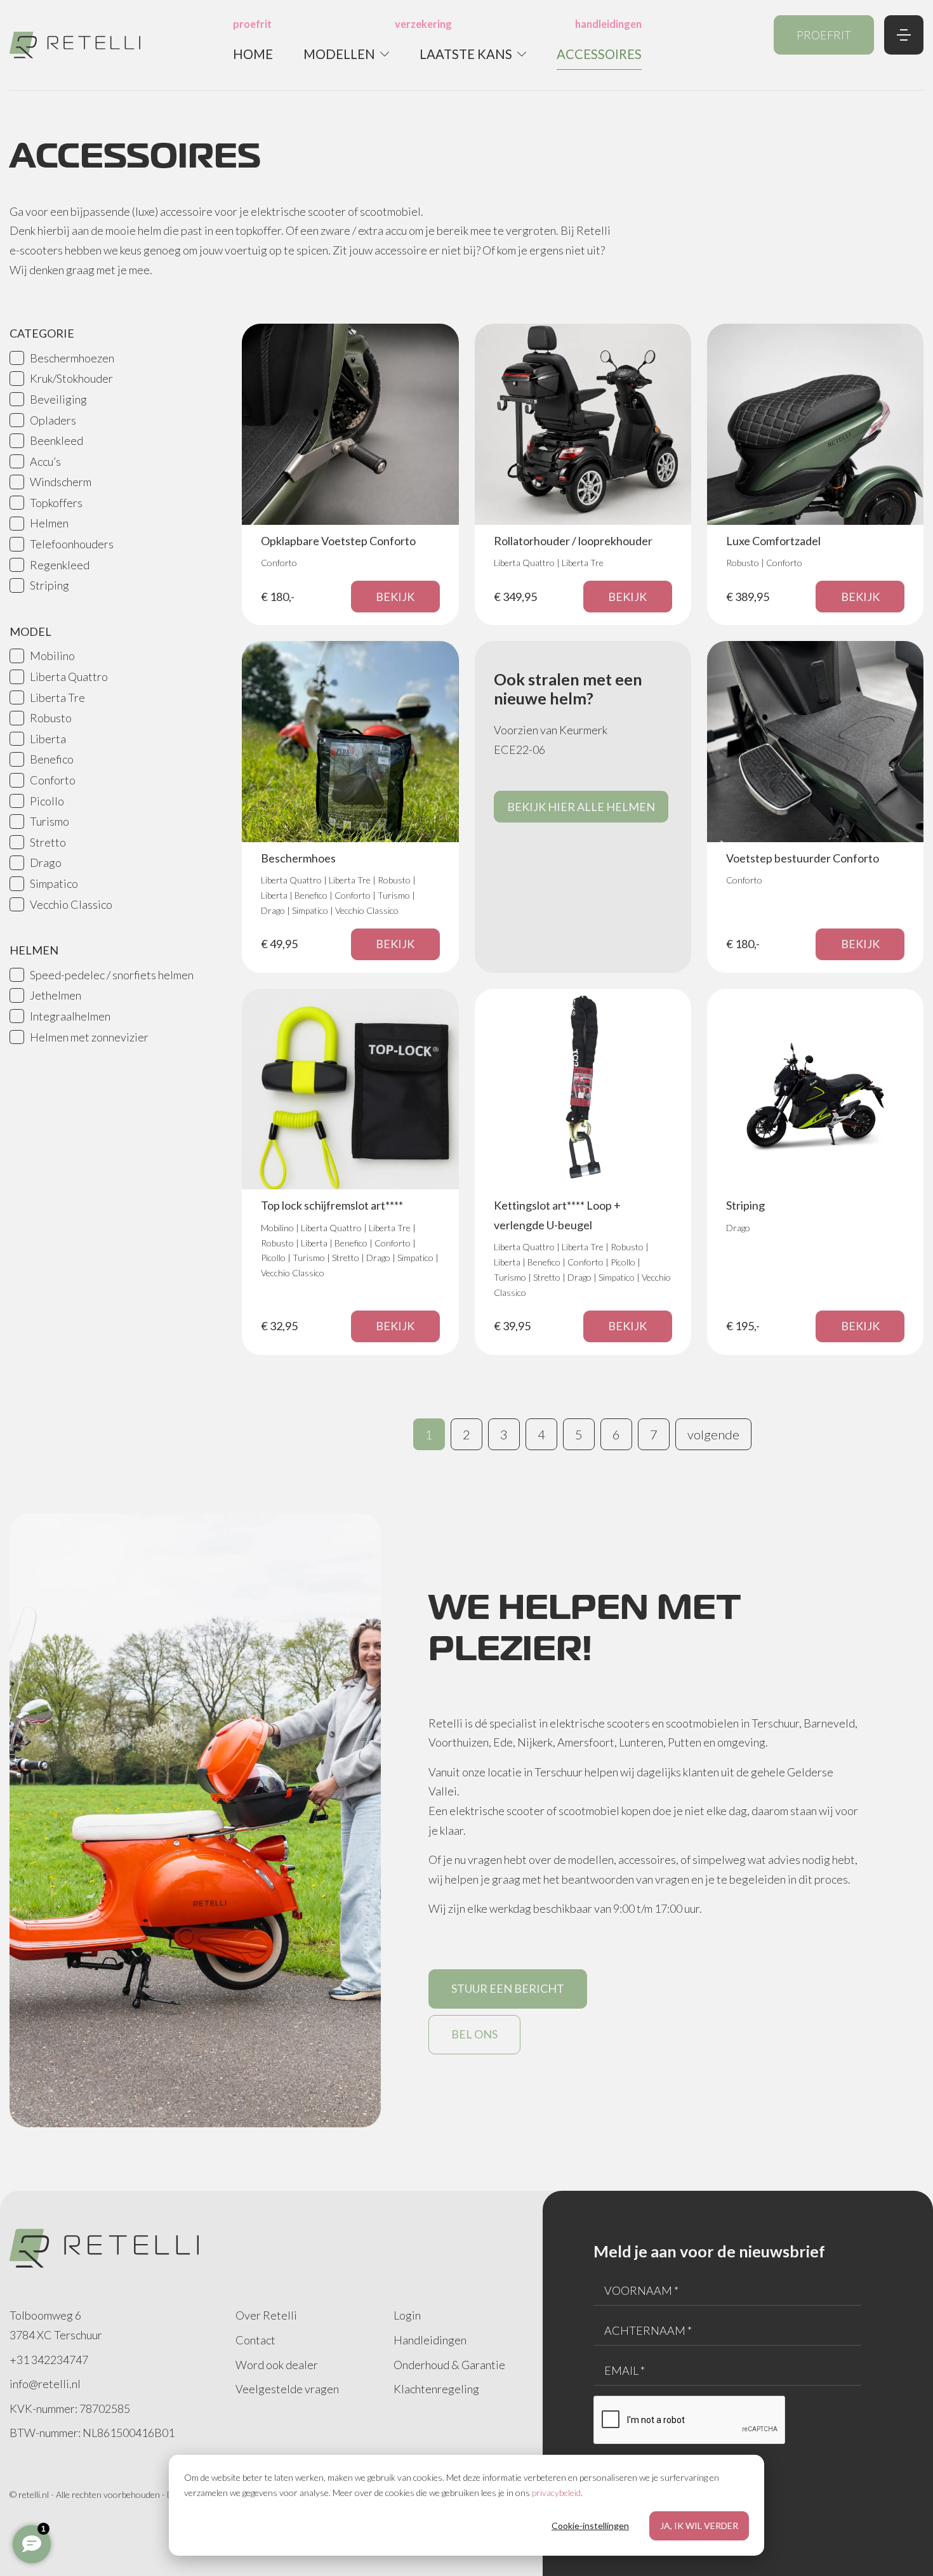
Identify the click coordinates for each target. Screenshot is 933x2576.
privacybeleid (556, 2493)
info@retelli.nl (45, 2384)
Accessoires (599, 54)
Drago (46, 862)
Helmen (49, 523)
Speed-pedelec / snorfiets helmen (112, 975)
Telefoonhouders (72, 544)
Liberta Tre (57, 697)
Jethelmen (56, 995)
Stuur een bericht (508, 1988)
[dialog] (466, 2505)
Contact (255, 2340)
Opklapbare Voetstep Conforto (338, 541)
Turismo (50, 821)
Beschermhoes (298, 858)
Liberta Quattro (69, 677)
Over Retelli (266, 2315)
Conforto (53, 780)
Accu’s (45, 461)
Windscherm (61, 482)
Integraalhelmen (70, 1016)
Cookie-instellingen (590, 2526)
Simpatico (54, 883)
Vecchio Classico (71, 904)
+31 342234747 (49, 2360)
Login (407, 2315)
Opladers (53, 420)
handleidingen (608, 24)
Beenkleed (56, 440)
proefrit (252, 24)
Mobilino (52, 656)
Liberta (48, 739)
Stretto (48, 842)
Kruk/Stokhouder (71, 378)
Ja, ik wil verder (699, 2526)
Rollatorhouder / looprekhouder (573, 541)
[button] (346, 54)
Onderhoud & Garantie (449, 2365)
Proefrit (824, 35)
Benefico (52, 759)
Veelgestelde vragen (287, 2389)
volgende (713, 1434)
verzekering (423, 24)
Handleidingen (430, 2340)
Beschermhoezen (72, 358)
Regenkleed (60, 565)
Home (253, 54)
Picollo (47, 801)
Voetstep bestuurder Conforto (803, 858)
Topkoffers (56, 503)
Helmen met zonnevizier (89, 1037)
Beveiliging (58, 399)
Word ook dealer (277, 2365)
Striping (50, 585)
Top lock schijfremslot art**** (332, 1205)
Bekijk (395, 597)
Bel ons (474, 2034)
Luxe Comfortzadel (773, 541)
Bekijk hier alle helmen (581, 807)
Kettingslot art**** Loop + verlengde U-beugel (557, 1215)
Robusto (51, 718)
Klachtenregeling (436, 2389)
